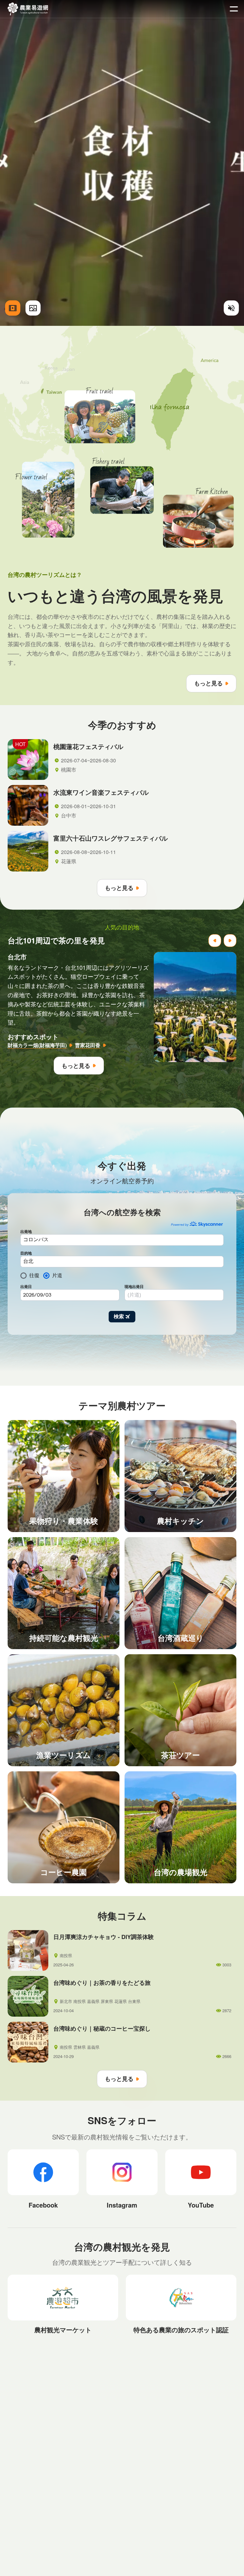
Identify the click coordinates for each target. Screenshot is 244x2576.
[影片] (13, 308)
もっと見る (208, 683)
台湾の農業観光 (28, 9)
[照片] (33, 308)
